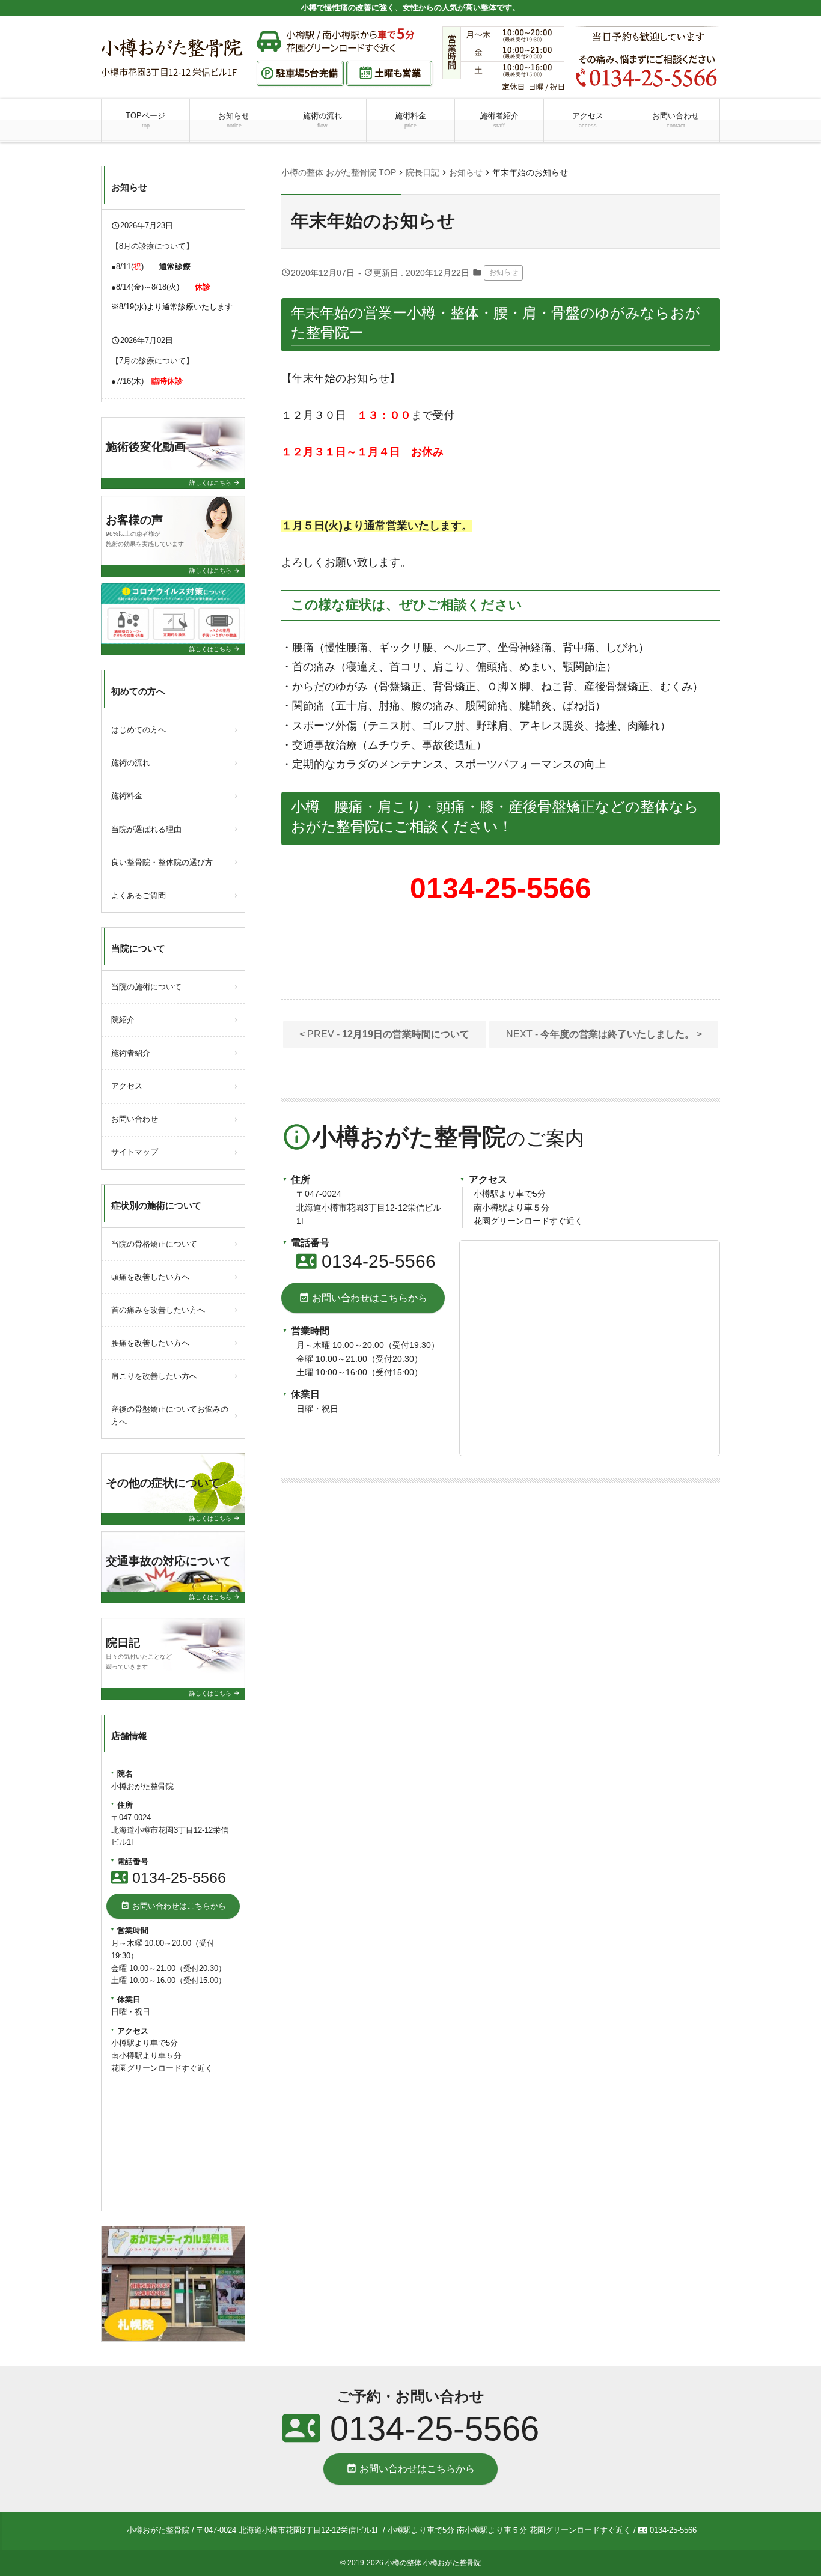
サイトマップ (135, 1152)
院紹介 (123, 1020)
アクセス (588, 120)
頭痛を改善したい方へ (150, 1277)
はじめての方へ (139, 730)
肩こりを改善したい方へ (154, 1376)
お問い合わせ (676, 120)
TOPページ (145, 120)
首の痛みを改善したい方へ (158, 1310)
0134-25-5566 (366, 1261)
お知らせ (234, 120)
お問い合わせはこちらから (363, 1298)
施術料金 (410, 120)
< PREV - (384, 1034)
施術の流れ (322, 120)
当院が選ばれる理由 (146, 829)
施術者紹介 (499, 120)
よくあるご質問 (139, 895)
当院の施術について (146, 987)
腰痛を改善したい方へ (150, 1343)
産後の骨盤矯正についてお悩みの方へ (170, 1415)
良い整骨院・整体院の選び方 (162, 862)
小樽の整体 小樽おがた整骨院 (433, 2563)
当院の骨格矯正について (154, 1244)
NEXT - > (604, 1034)
